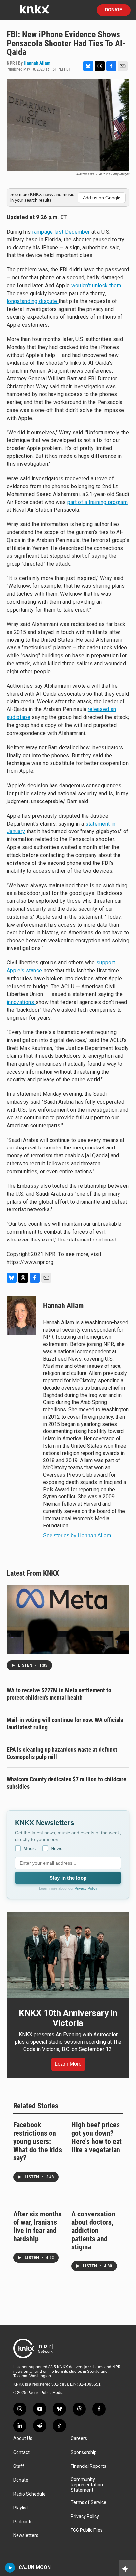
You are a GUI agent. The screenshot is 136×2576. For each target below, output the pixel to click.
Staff (19, 2466)
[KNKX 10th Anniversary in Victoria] (68, 1955)
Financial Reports (88, 2466)
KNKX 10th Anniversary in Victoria (68, 2018)
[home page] (34, 12)
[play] (10, 2568)
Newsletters (26, 2536)
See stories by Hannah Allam (77, 1536)
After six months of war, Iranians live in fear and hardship (37, 2226)
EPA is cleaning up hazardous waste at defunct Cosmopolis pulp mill (62, 1753)
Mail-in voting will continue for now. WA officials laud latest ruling (65, 1724)
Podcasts (23, 2522)
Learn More (68, 2064)
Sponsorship (84, 2452)
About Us (23, 2439)
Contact (21, 2452)
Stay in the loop (68, 1878)
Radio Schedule (29, 2494)
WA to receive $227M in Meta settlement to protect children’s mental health (59, 1694)
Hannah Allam (37, 63)
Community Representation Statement (87, 2485)
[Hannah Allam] (21, 1316)
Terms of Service (88, 2503)
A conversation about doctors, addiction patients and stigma (93, 2230)
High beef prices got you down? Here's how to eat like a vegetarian (97, 2137)
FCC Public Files (87, 2530)
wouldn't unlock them (96, 285)
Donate (114, 10)
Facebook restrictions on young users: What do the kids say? (38, 2141)
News (57, 1848)
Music (30, 1848)
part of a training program (98, 502)
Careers (79, 2439)
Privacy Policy (86, 1888)
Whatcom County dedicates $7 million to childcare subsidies (67, 1783)
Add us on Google (102, 198)
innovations (21, 1002)
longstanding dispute (33, 301)
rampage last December (62, 232)
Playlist (21, 2508)
